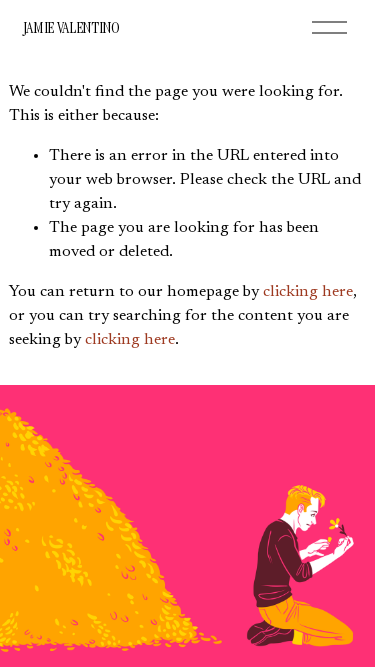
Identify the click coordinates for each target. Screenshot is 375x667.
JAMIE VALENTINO (71, 27)
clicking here (308, 292)
